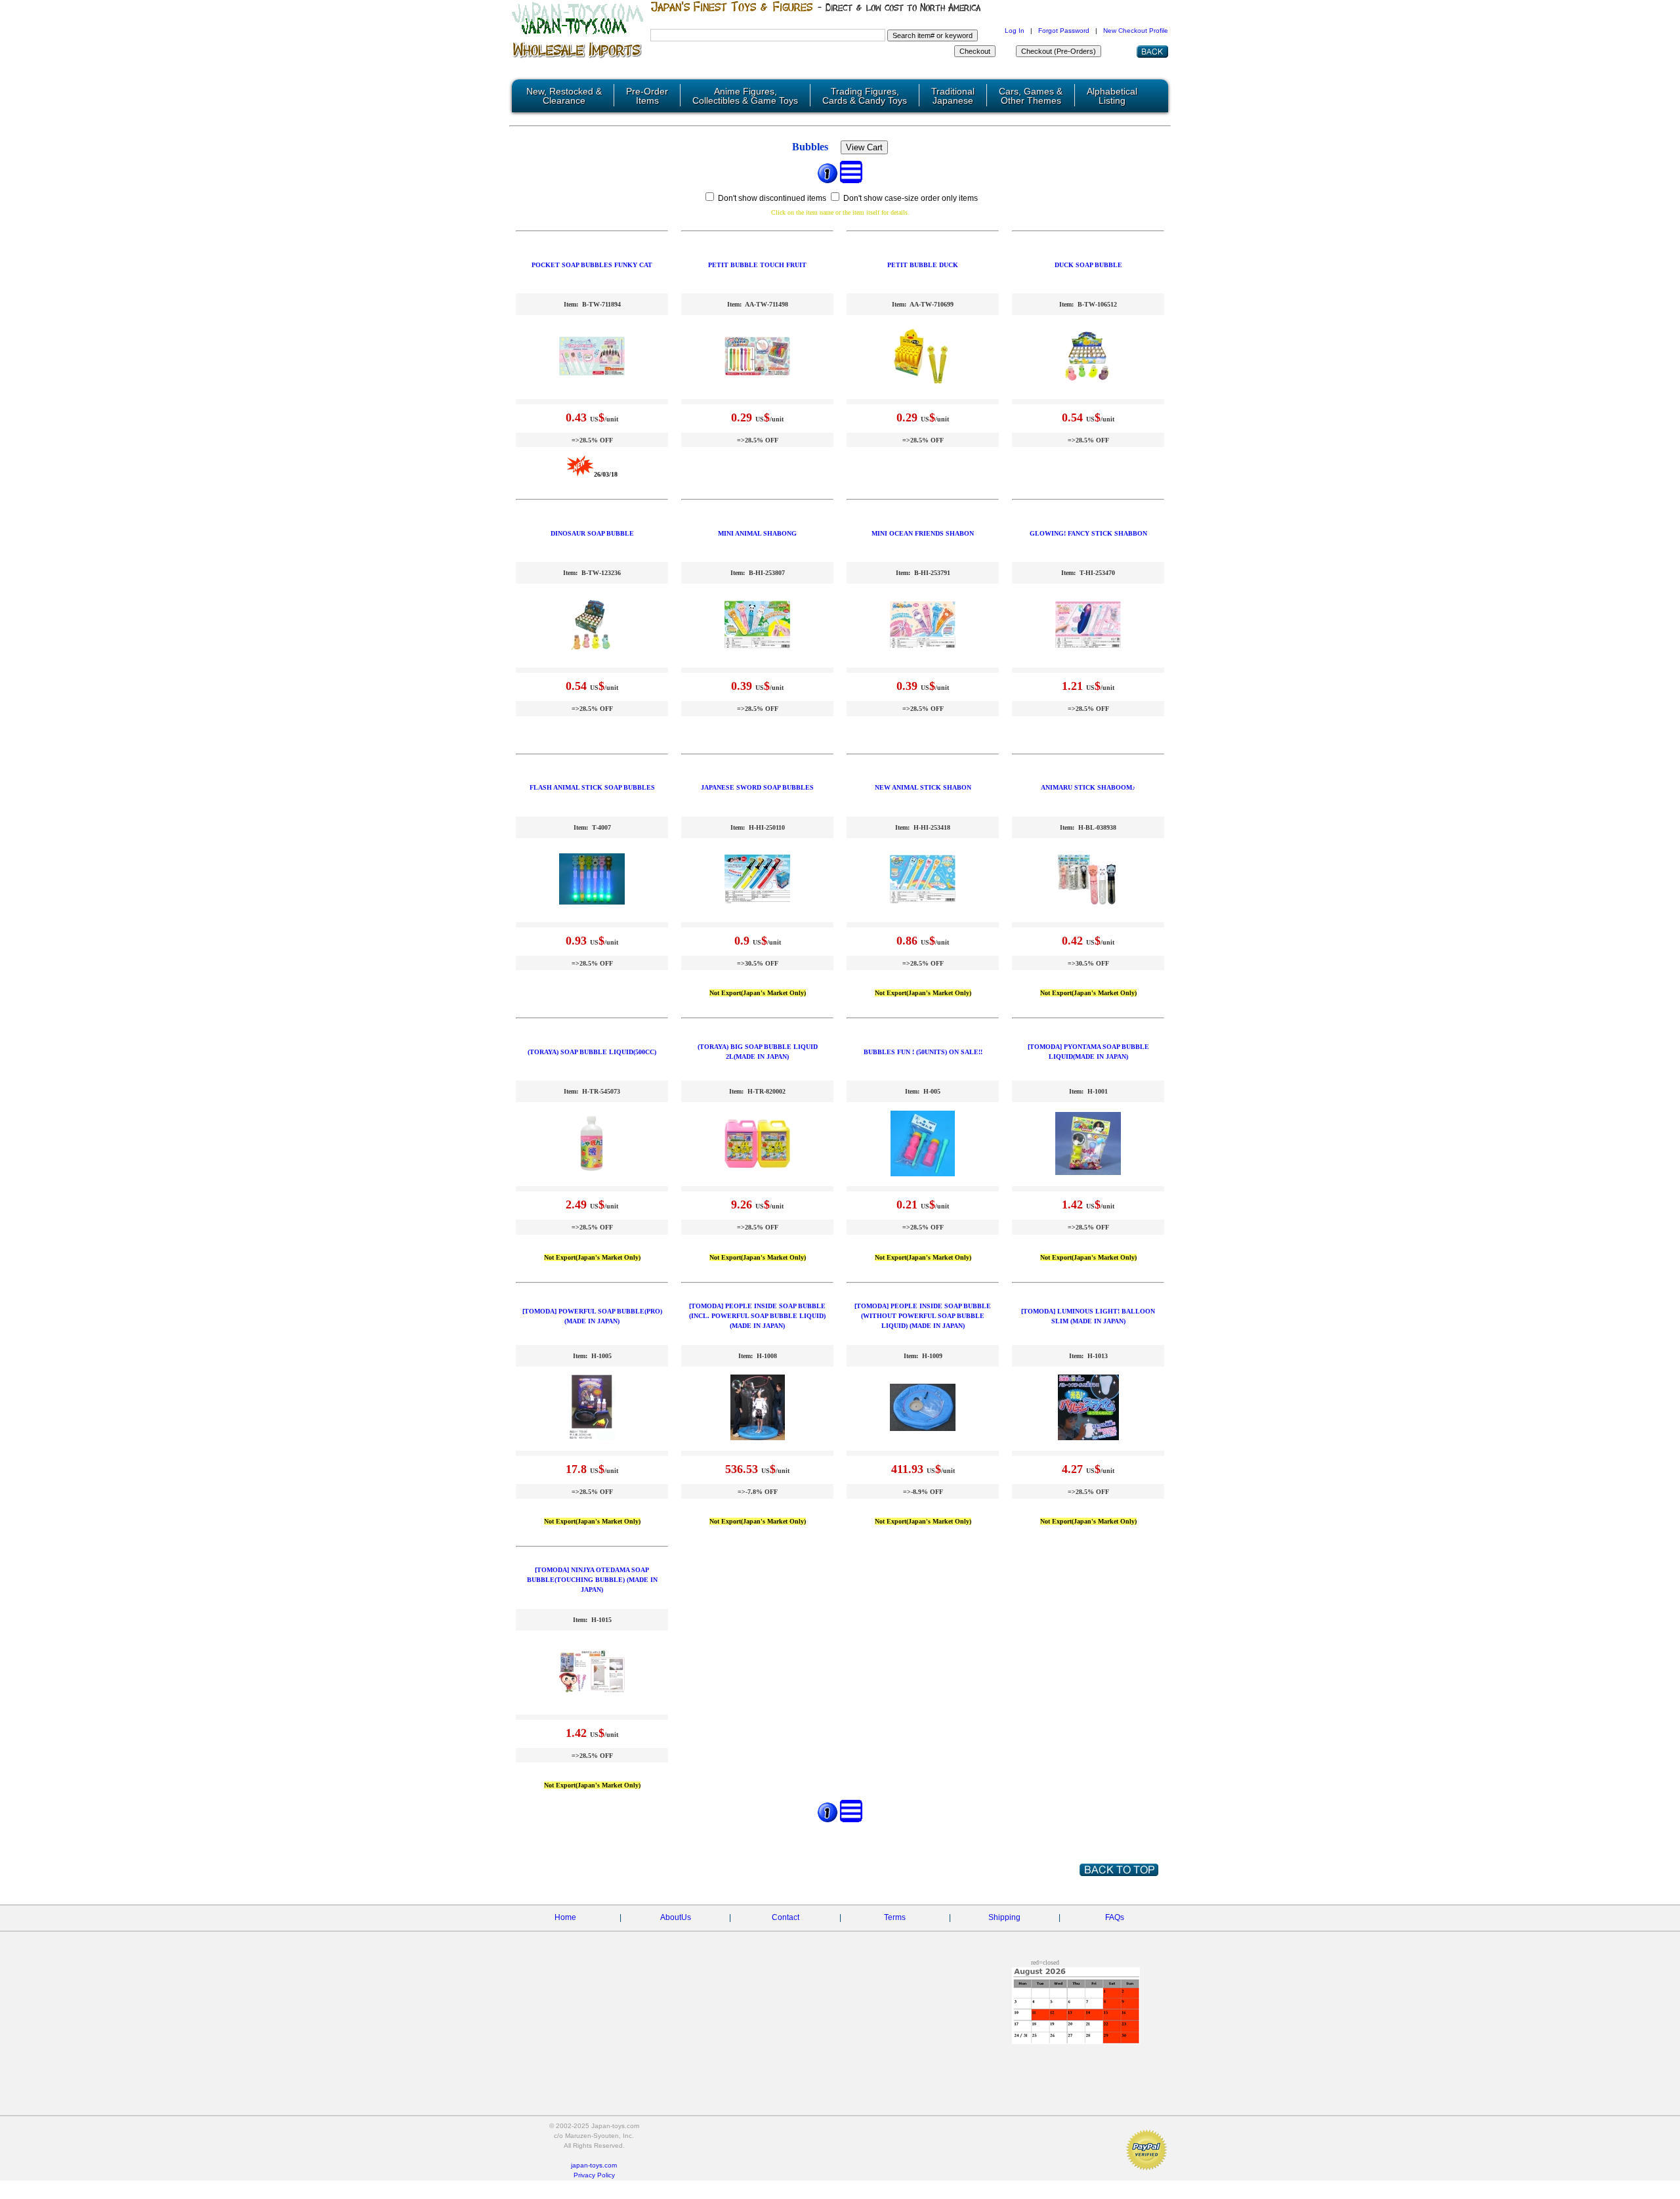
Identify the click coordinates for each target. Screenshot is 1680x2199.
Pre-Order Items (647, 96)
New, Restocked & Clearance (564, 96)
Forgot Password (1064, 31)
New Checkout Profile (1136, 31)
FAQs (1115, 1917)
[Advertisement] (696, 2025)
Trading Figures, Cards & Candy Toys (865, 96)
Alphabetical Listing (1112, 96)
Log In (1015, 31)
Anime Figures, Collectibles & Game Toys (745, 96)
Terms (895, 1917)
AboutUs (676, 1917)
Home (565, 1917)
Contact (786, 1917)
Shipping (1004, 1917)
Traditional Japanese (953, 96)
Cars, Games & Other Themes (1031, 96)
